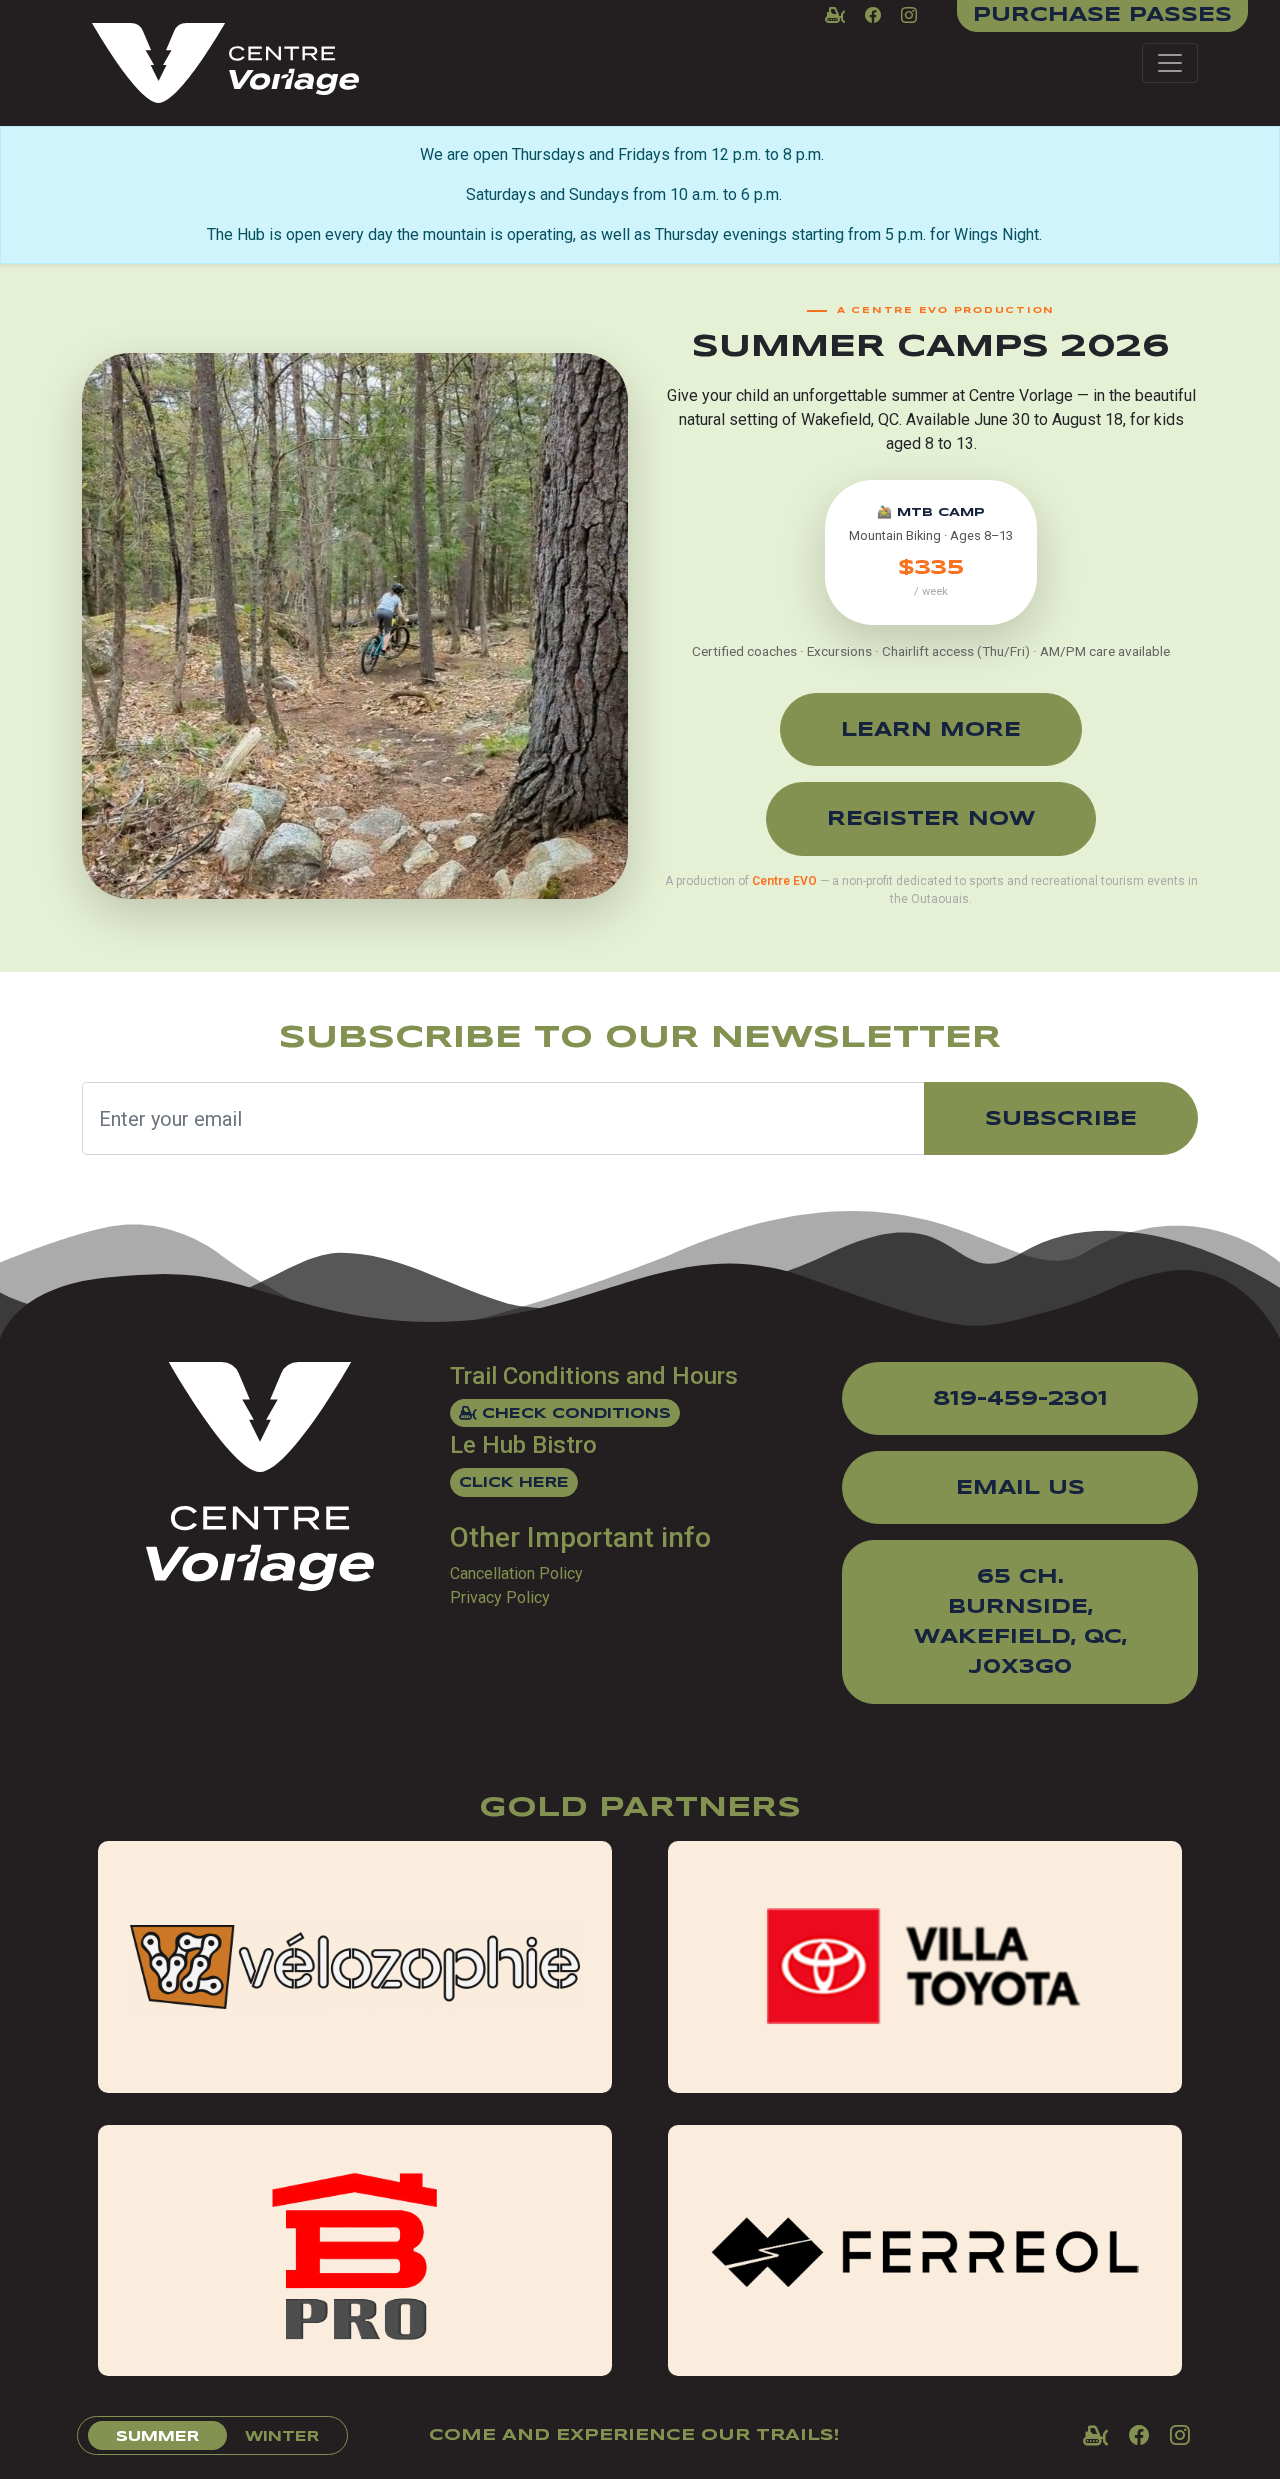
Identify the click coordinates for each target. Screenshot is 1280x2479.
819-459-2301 (1020, 1399)
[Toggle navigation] (1170, 63)
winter (282, 2437)
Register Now (931, 819)
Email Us (1020, 1488)
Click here (514, 1483)
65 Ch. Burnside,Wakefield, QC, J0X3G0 (1020, 1622)
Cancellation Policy (516, 1573)
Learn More (931, 730)
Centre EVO (784, 881)
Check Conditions (574, 1414)
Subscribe (1061, 1119)
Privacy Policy (500, 1597)
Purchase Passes (1102, 15)
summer (157, 2437)
